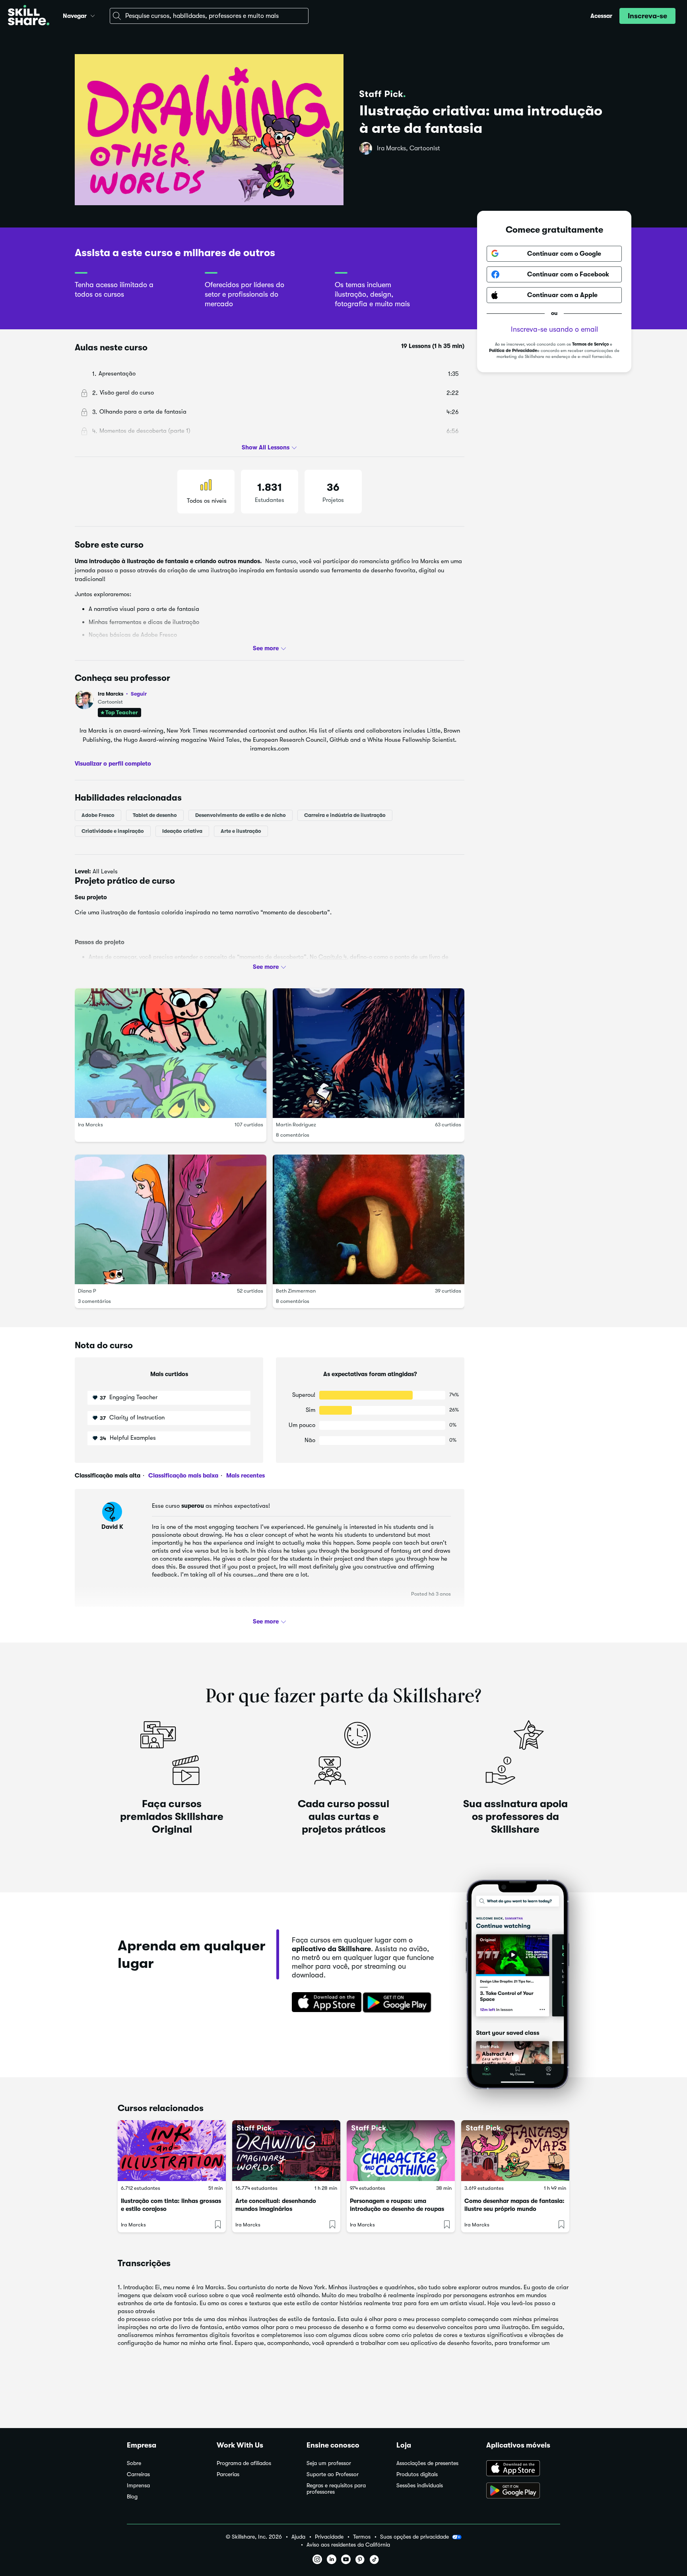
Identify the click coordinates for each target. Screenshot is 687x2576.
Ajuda (298, 2537)
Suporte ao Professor (333, 2474)
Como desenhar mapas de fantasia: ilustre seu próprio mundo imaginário (514, 2209)
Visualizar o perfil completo (113, 764)
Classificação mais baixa (182, 1476)
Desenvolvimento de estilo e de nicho (241, 815)
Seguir (139, 694)
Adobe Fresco (98, 815)
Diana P (87, 1291)
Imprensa (138, 2486)
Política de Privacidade (513, 351)
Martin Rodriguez (296, 1125)
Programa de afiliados (244, 2463)
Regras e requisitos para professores (336, 2489)
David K (112, 1527)
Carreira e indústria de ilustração (345, 815)
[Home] (29, 16)
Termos (362, 2537)
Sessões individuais (420, 2486)
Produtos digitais (417, 2474)
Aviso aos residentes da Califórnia (348, 2545)
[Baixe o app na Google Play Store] (523, 2491)
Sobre (134, 2463)
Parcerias (228, 2474)
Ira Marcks (122, 694)
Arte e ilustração (241, 831)
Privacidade (329, 2537)
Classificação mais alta (108, 1476)
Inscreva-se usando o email (554, 329)
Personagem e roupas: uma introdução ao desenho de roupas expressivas (397, 2209)
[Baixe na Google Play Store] (399, 2003)
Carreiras (138, 2474)
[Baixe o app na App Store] (523, 2469)
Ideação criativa (182, 831)
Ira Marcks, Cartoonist (409, 148)
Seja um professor (329, 2463)
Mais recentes (245, 1476)
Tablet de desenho (155, 815)
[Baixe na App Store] (324, 2003)
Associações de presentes (427, 2463)
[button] (93, 15)
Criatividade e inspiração (113, 831)
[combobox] (209, 16)
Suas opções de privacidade (414, 2537)
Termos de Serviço (590, 344)
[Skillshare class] (172, 2151)
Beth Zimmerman (296, 1291)
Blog (132, 2497)
